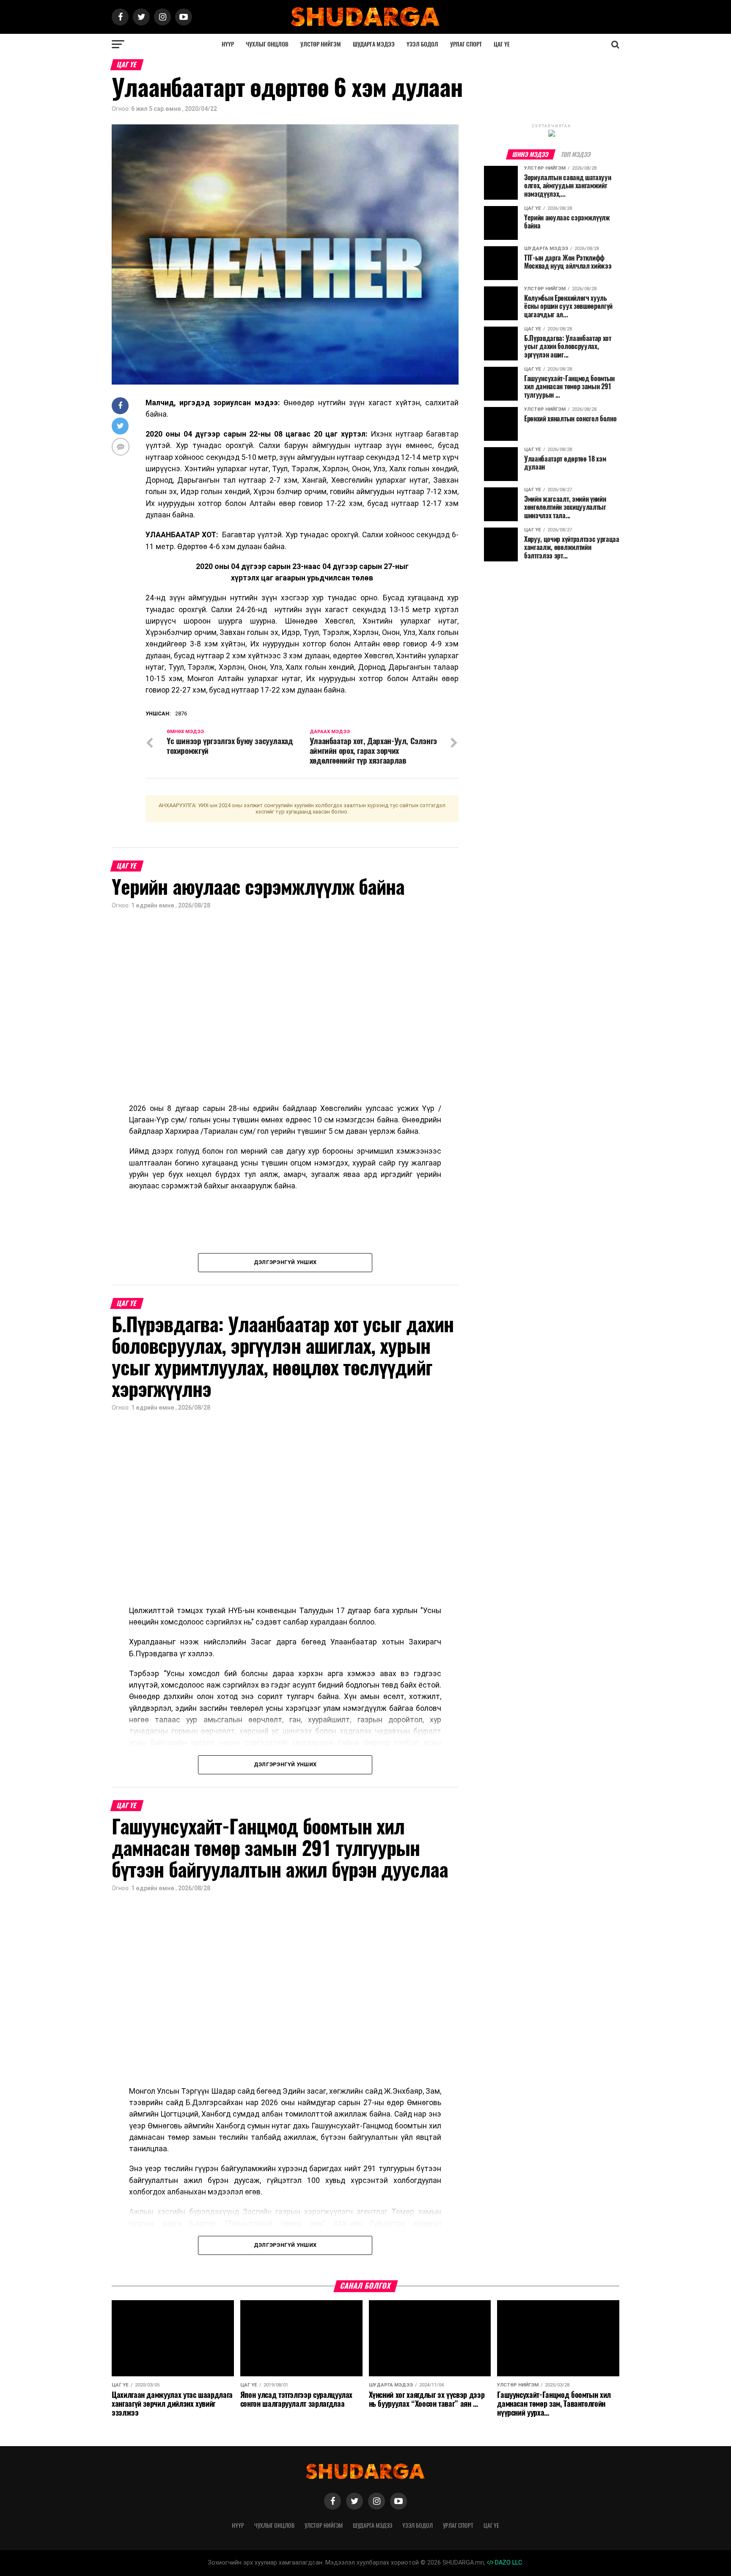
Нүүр (228, 44)
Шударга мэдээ (374, 44)
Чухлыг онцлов (267, 44)
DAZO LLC (508, 2563)
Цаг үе (502, 44)
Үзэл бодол (422, 44)
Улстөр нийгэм (321, 44)
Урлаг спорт (466, 44)
